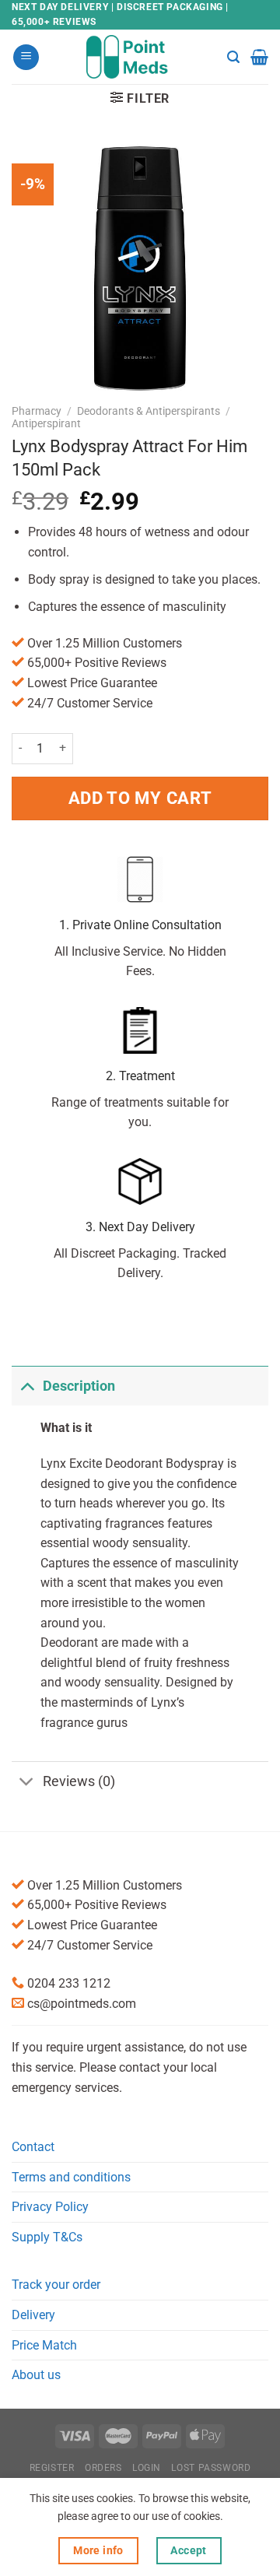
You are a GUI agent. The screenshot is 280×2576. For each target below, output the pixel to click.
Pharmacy (37, 411)
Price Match (44, 2345)
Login (147, 2468)
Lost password (211, 2468)
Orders (103, 2468)
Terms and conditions (71, 2177)
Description (79, 1386)
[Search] (233, 57)
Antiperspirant (46, 423)
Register (52, 2468)
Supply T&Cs (47, 2237)
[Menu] (26, 57)
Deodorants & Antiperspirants (149, 411)
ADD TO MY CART (140, 798)
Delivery (33, 2315)
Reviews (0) (79, 1781)
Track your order (56, 2285)
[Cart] (259, 57)
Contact (33, 2147)
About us (36, 2375)
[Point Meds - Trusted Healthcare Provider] (140, 57)
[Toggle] (27, 1386)
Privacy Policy (50, 2207)
